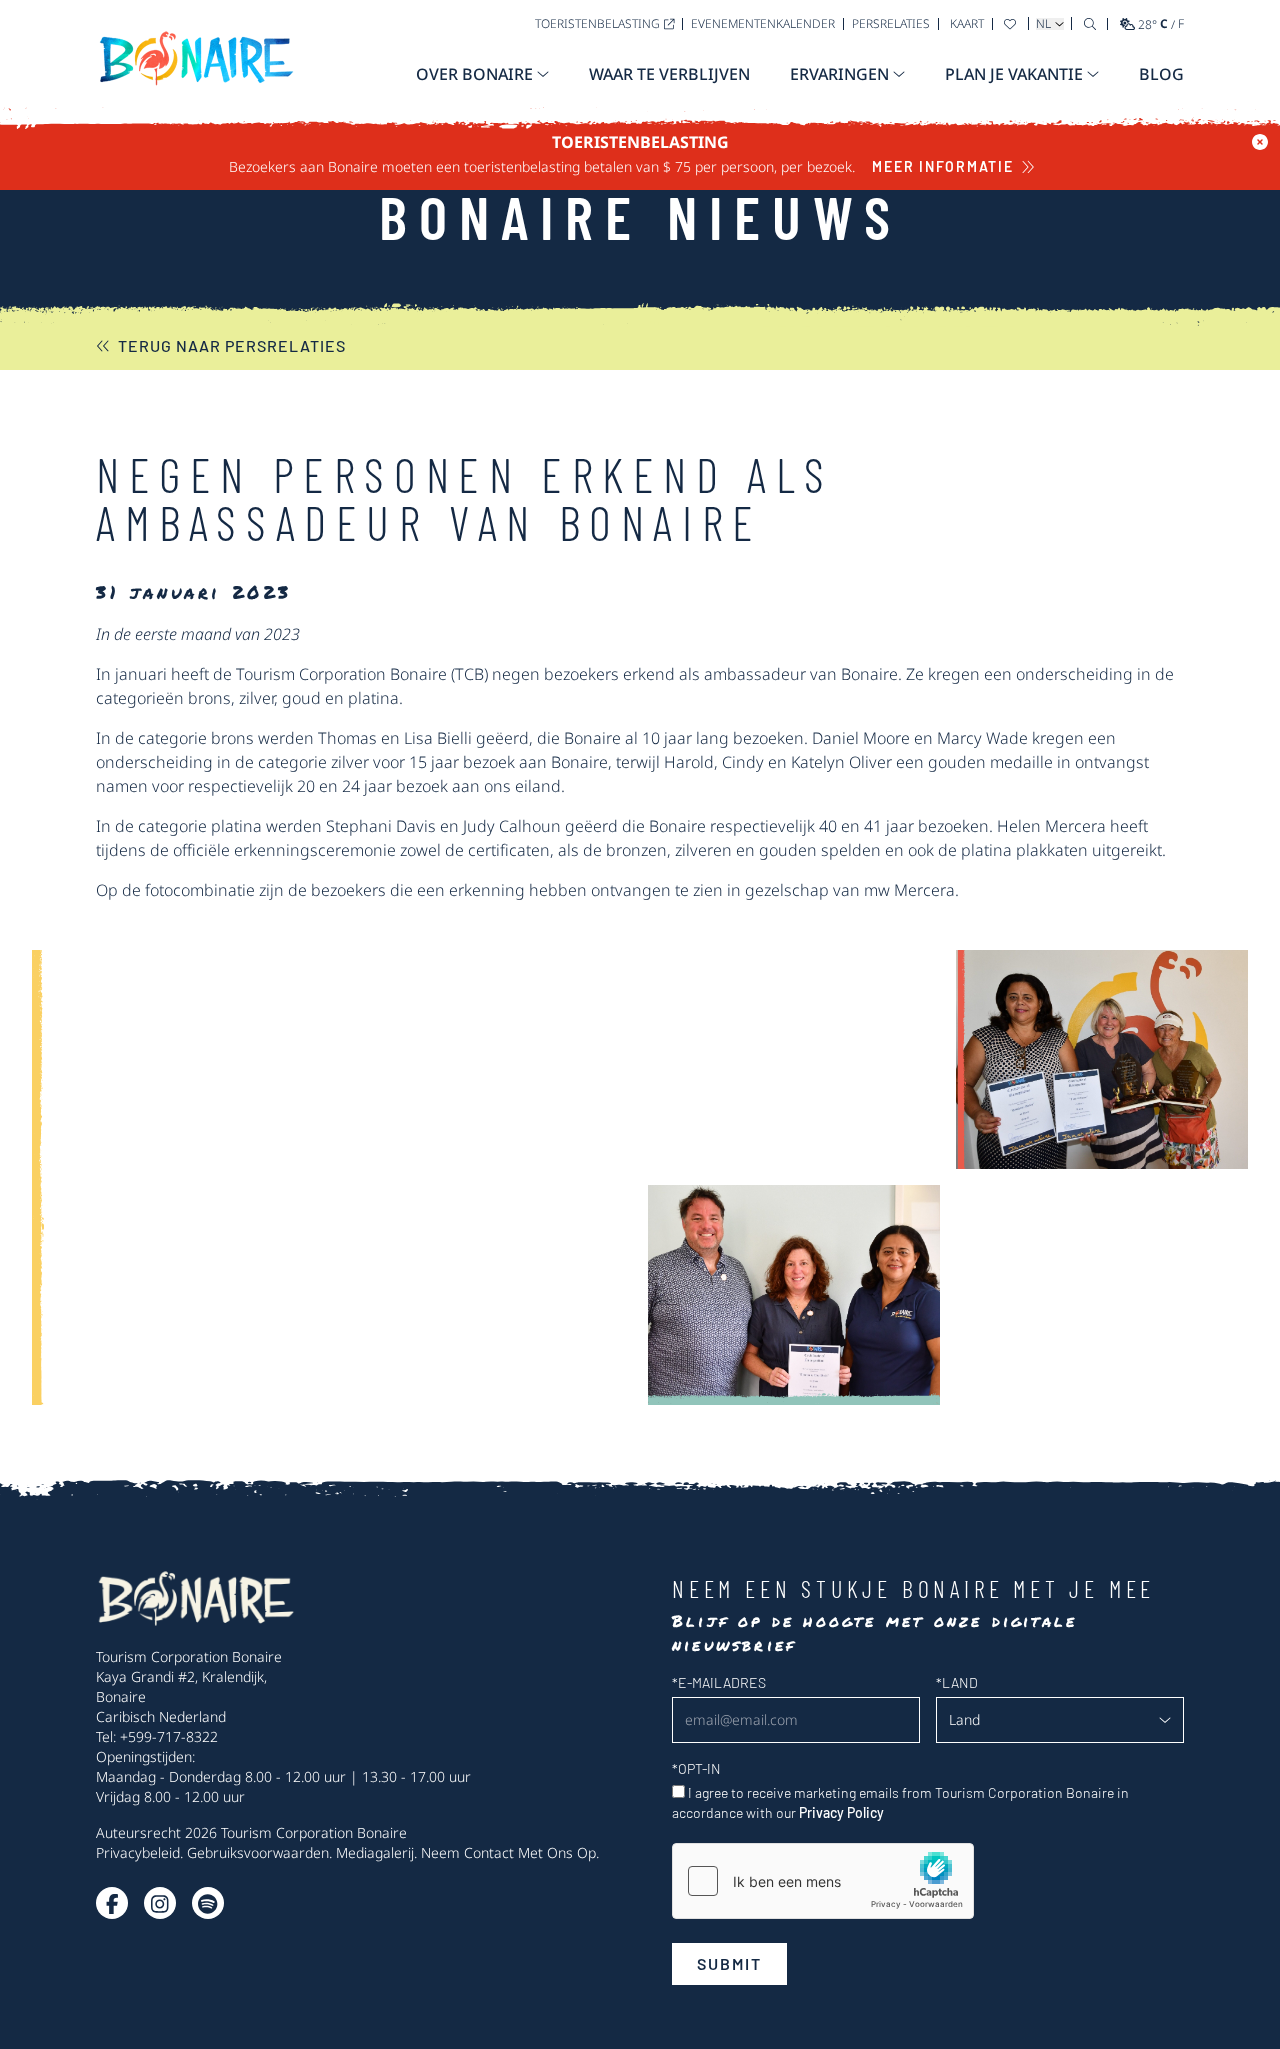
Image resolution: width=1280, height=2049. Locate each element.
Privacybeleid (138, 1852)
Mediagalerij (375, 1852)
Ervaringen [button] (839, 74)
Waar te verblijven (669, 74)
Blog (1161, 74)
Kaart (967, 23)
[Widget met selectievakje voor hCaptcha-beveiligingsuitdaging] (823, 1881)
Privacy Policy (841, 1812)
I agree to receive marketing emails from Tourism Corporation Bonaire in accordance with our (900, 1802)
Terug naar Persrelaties (232, 345)
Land (957, 1682)
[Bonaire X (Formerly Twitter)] (112, 1903)
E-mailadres (719, 1682)
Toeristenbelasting (597, 23)
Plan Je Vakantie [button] (1014, 74)
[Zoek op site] (1090, 23)
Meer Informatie (942, 166)
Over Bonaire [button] (474, 74)
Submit (729, 1963)
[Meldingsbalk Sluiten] (1260, 142)
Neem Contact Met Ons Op (508, 1852)
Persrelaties (891, 23)
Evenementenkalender (763, 23)
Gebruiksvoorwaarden (258, 1852)
